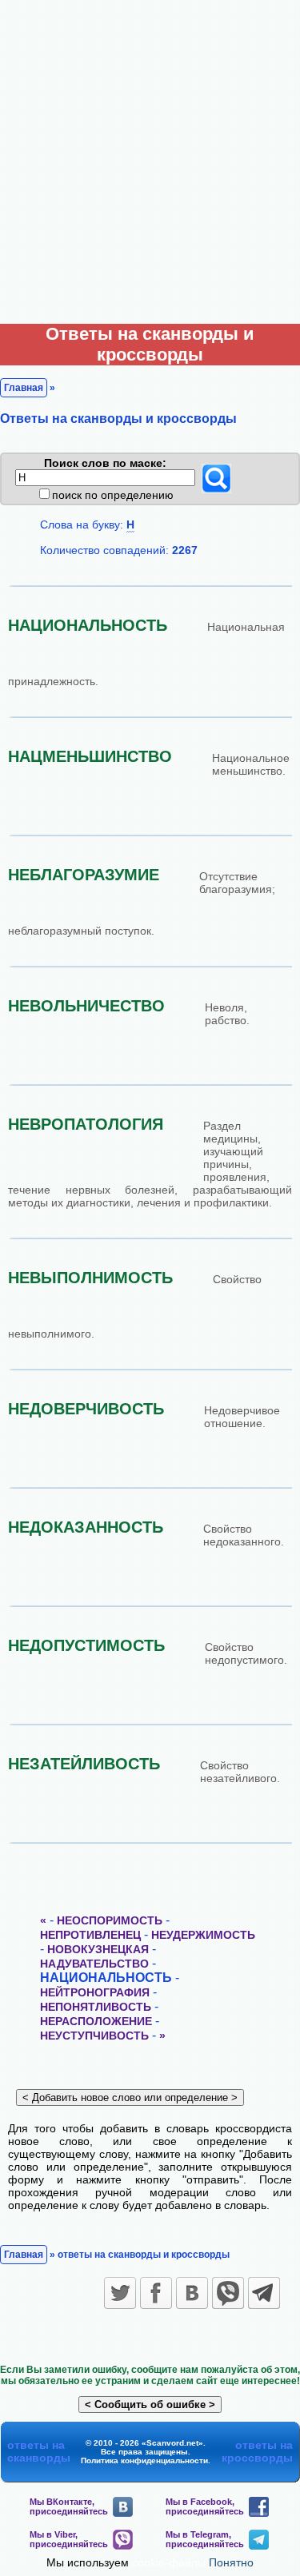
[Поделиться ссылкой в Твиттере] (120, 2293)
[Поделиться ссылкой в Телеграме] (264, 2293)
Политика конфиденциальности (144, 2460)
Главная (24, 388)
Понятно (231, 2562)
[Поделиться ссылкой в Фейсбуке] (156, 2293)
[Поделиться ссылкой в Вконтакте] (192, 2293)
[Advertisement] (150, 158)
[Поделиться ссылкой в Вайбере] (228, 2293)
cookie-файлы (169, 2562)
